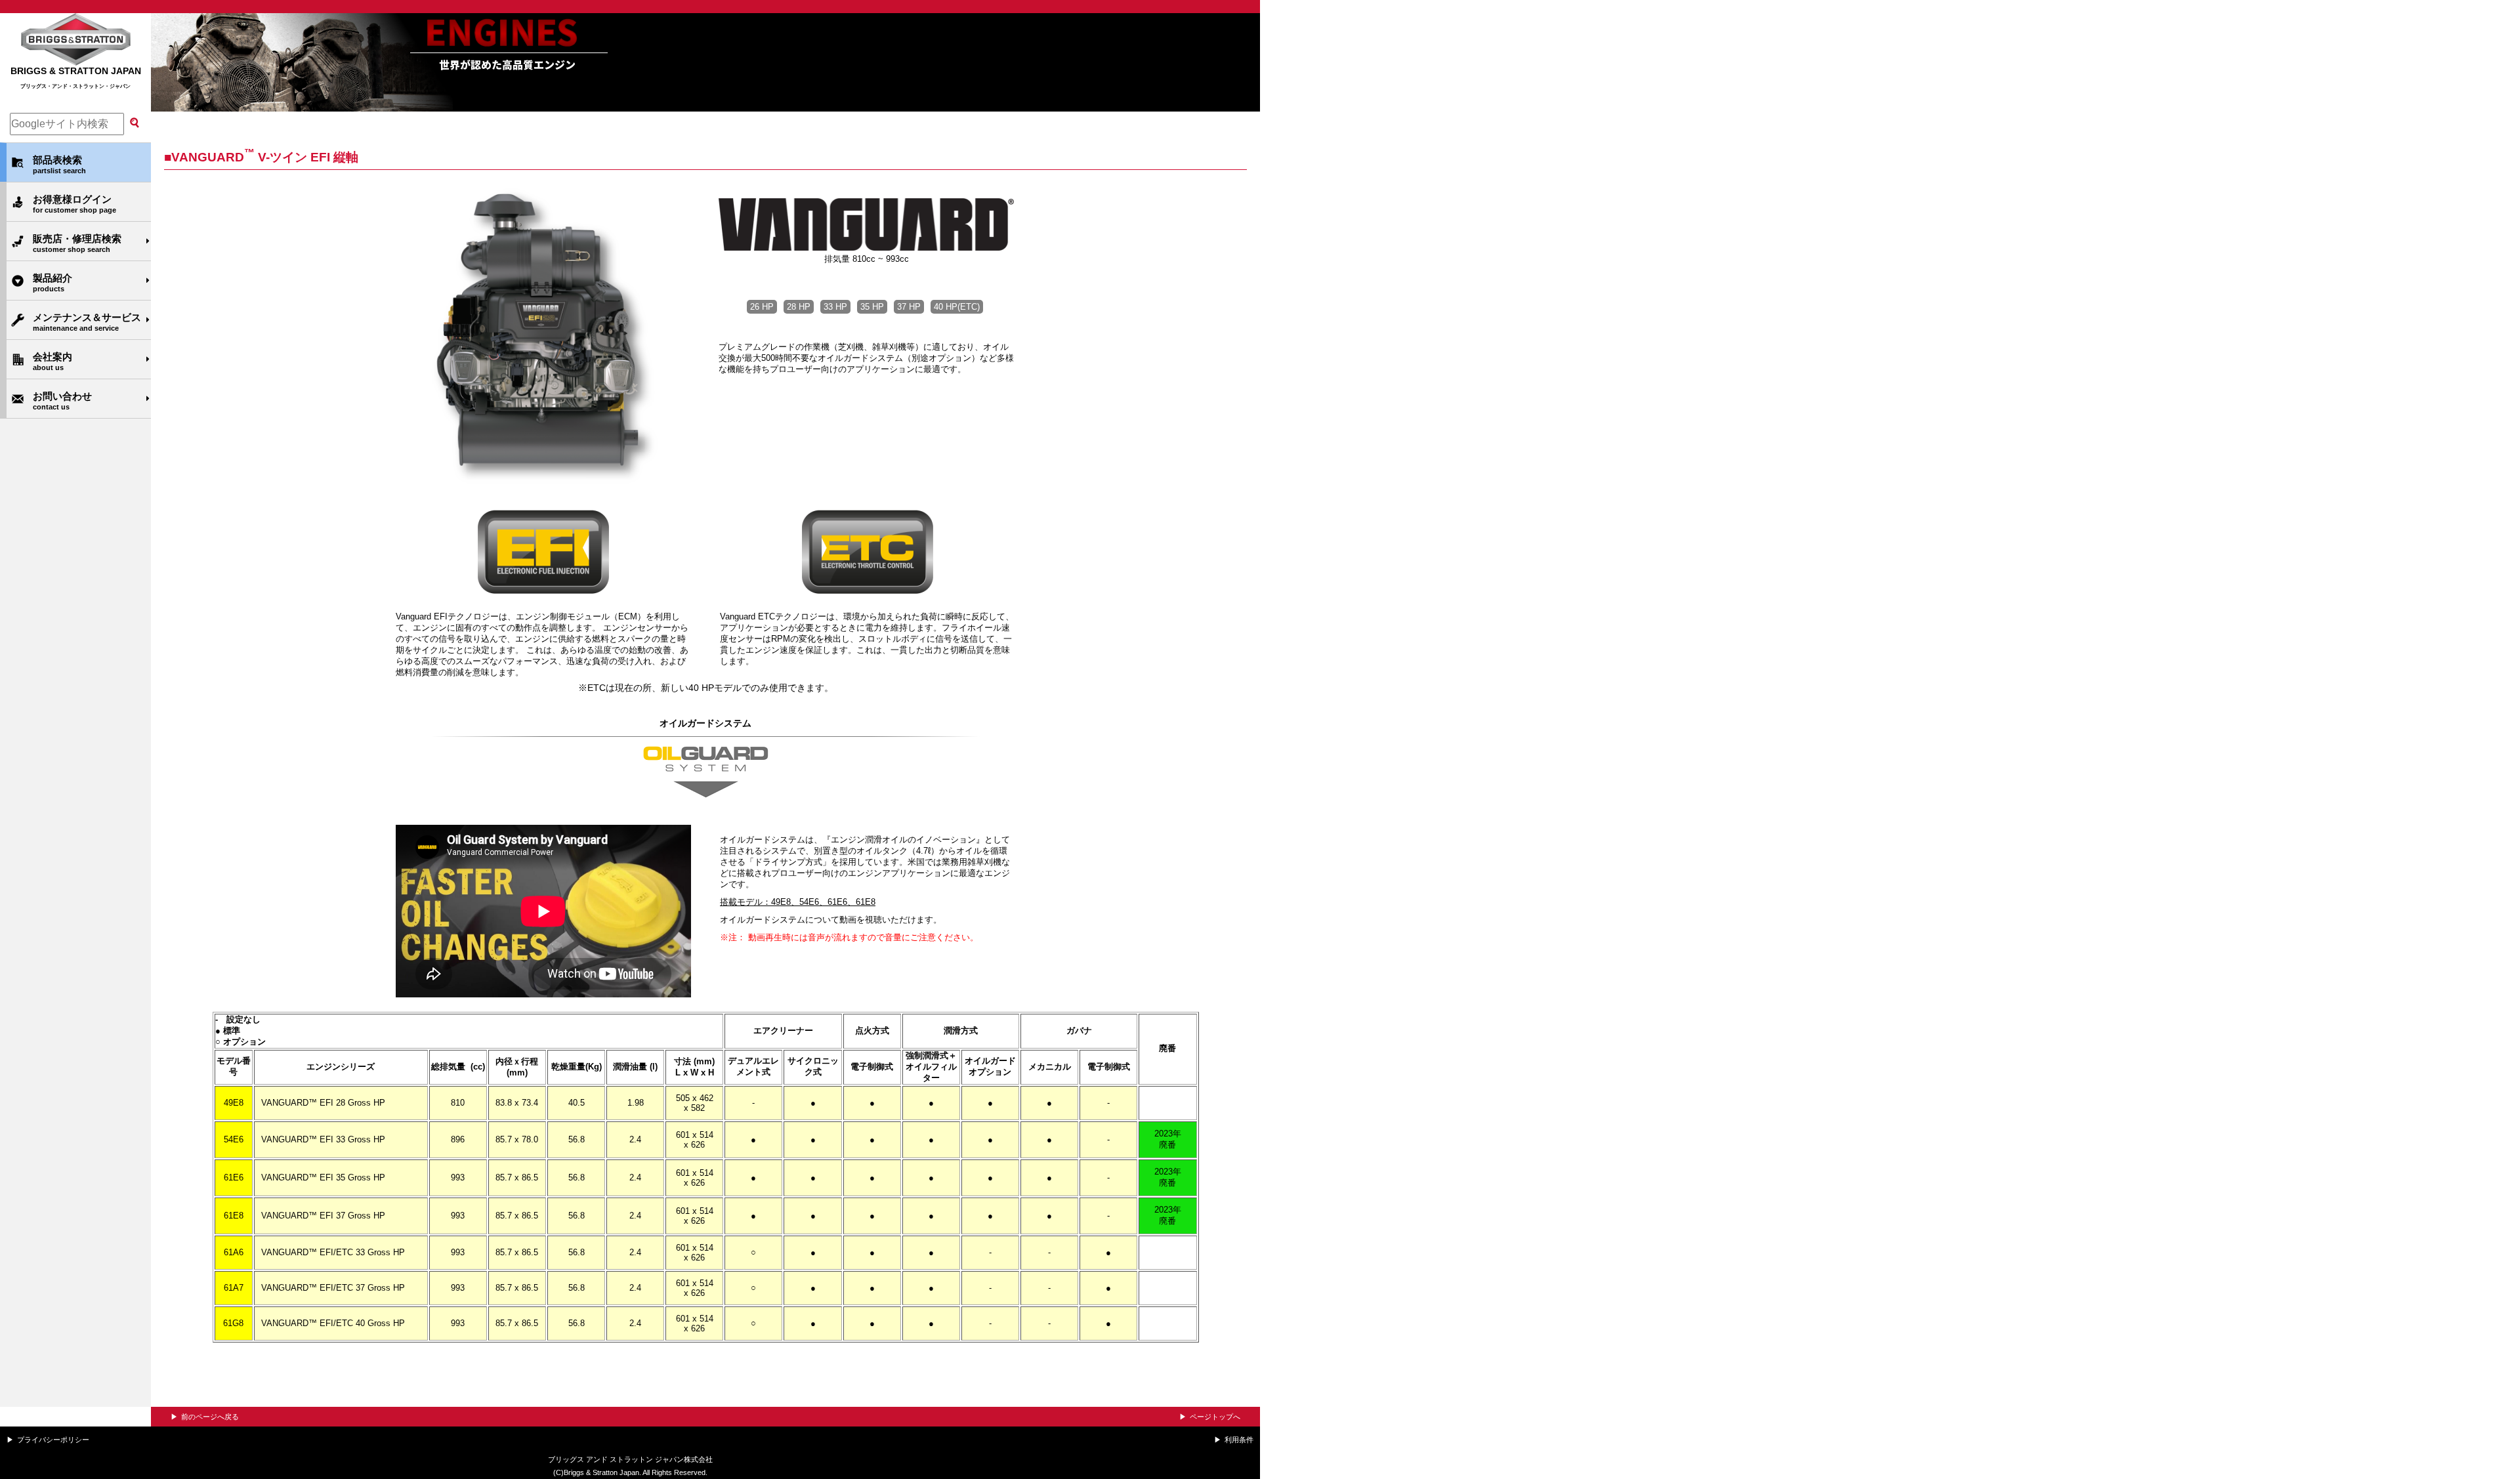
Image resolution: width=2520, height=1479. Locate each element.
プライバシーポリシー (53, 1440)
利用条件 (1239, 1440)
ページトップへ (1215, 1417)
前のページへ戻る (210, 1417)
